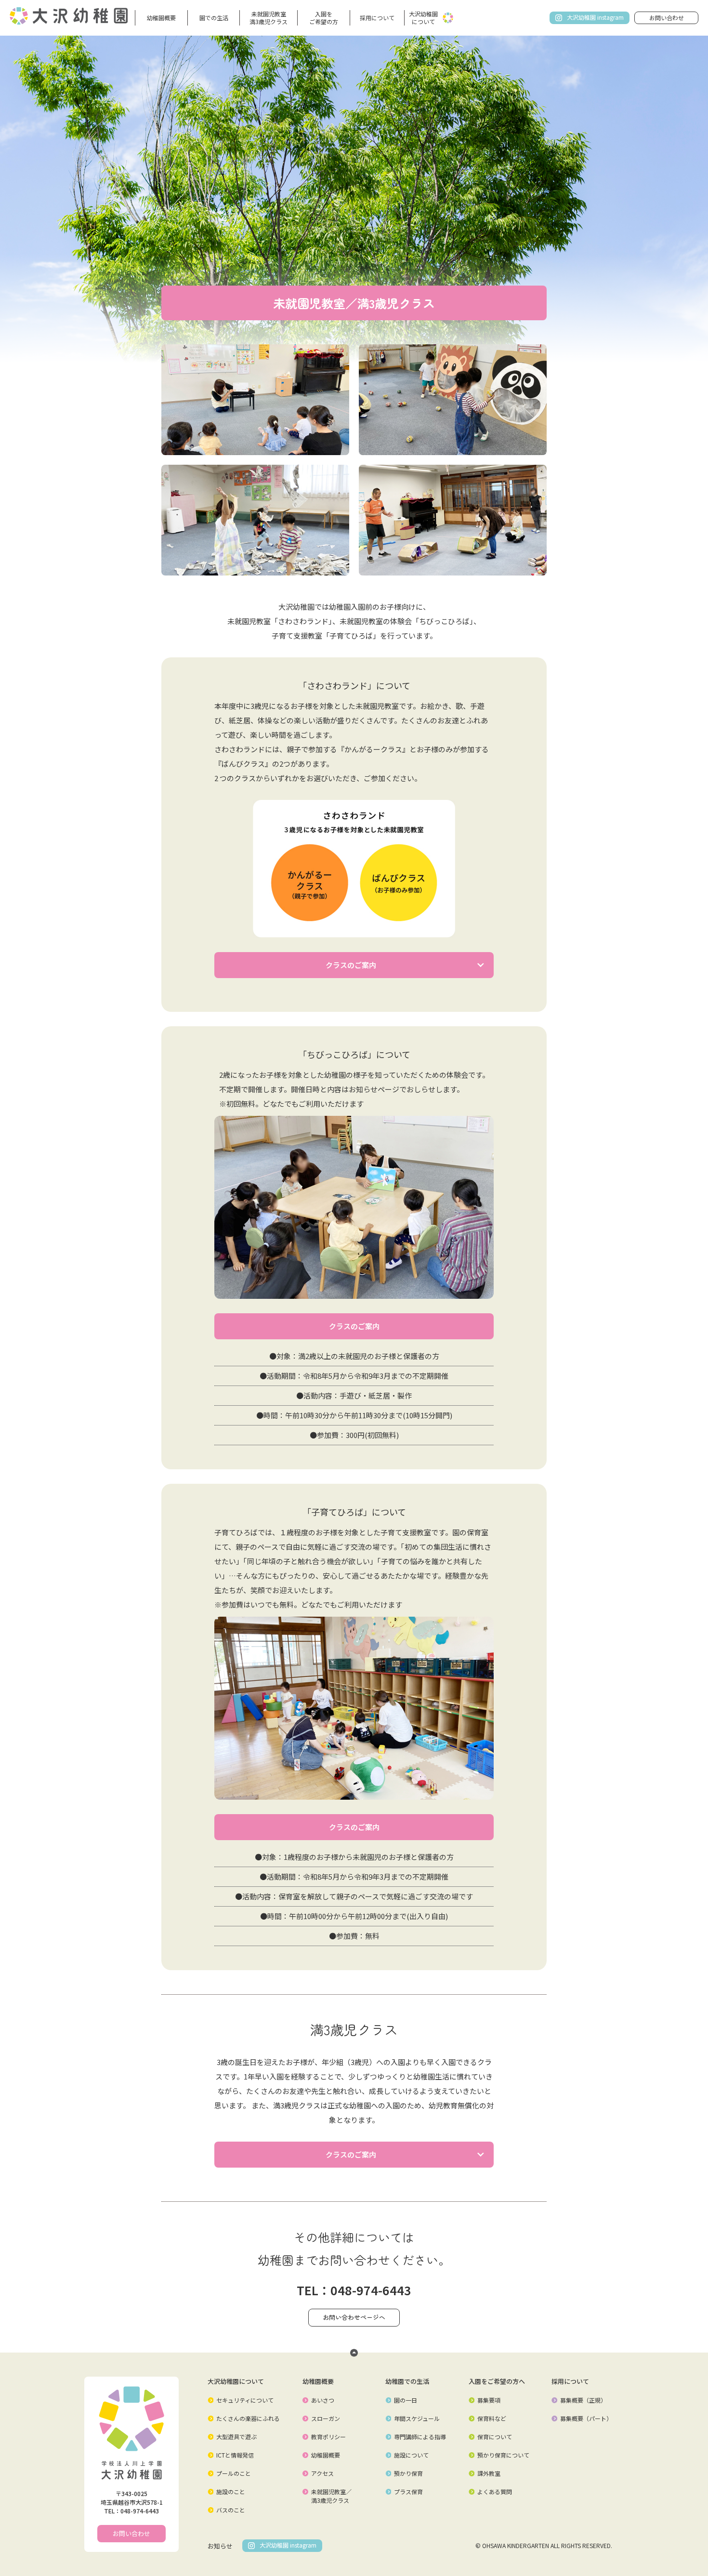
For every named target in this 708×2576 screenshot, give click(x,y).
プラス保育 (408, 2491)
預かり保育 (408, 2473)
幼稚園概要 (161, 18)
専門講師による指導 (420, 2437)
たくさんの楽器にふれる (248, 2418)
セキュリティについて (245, 2400)
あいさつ (323, 2400)
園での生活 (214, 18)
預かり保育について (503, 2455)
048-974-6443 (371, 2290)
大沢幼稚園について (423, 18)
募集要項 (489, 2400)
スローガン (326, 2418)
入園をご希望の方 (324, 18)
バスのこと (231, 2510)
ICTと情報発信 (235, 2455)
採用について (377, 18)
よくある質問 (495, 2491)
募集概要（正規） (583, 2400)
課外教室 (489, 2473)
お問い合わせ (667, 18)
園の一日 (406, 2400)
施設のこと (231, 2491)
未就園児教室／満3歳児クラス (331, 2496)
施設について (411, 2455)
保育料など (492, 2418)
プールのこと (234, 2473)
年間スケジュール (417, 2418)
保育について (495, 2437)
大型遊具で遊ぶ (236, 2437)
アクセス (322, 2473)
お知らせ (220, 2546)
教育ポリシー (328, 2437)
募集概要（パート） (586, 2418)
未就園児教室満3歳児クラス (269, 18)
